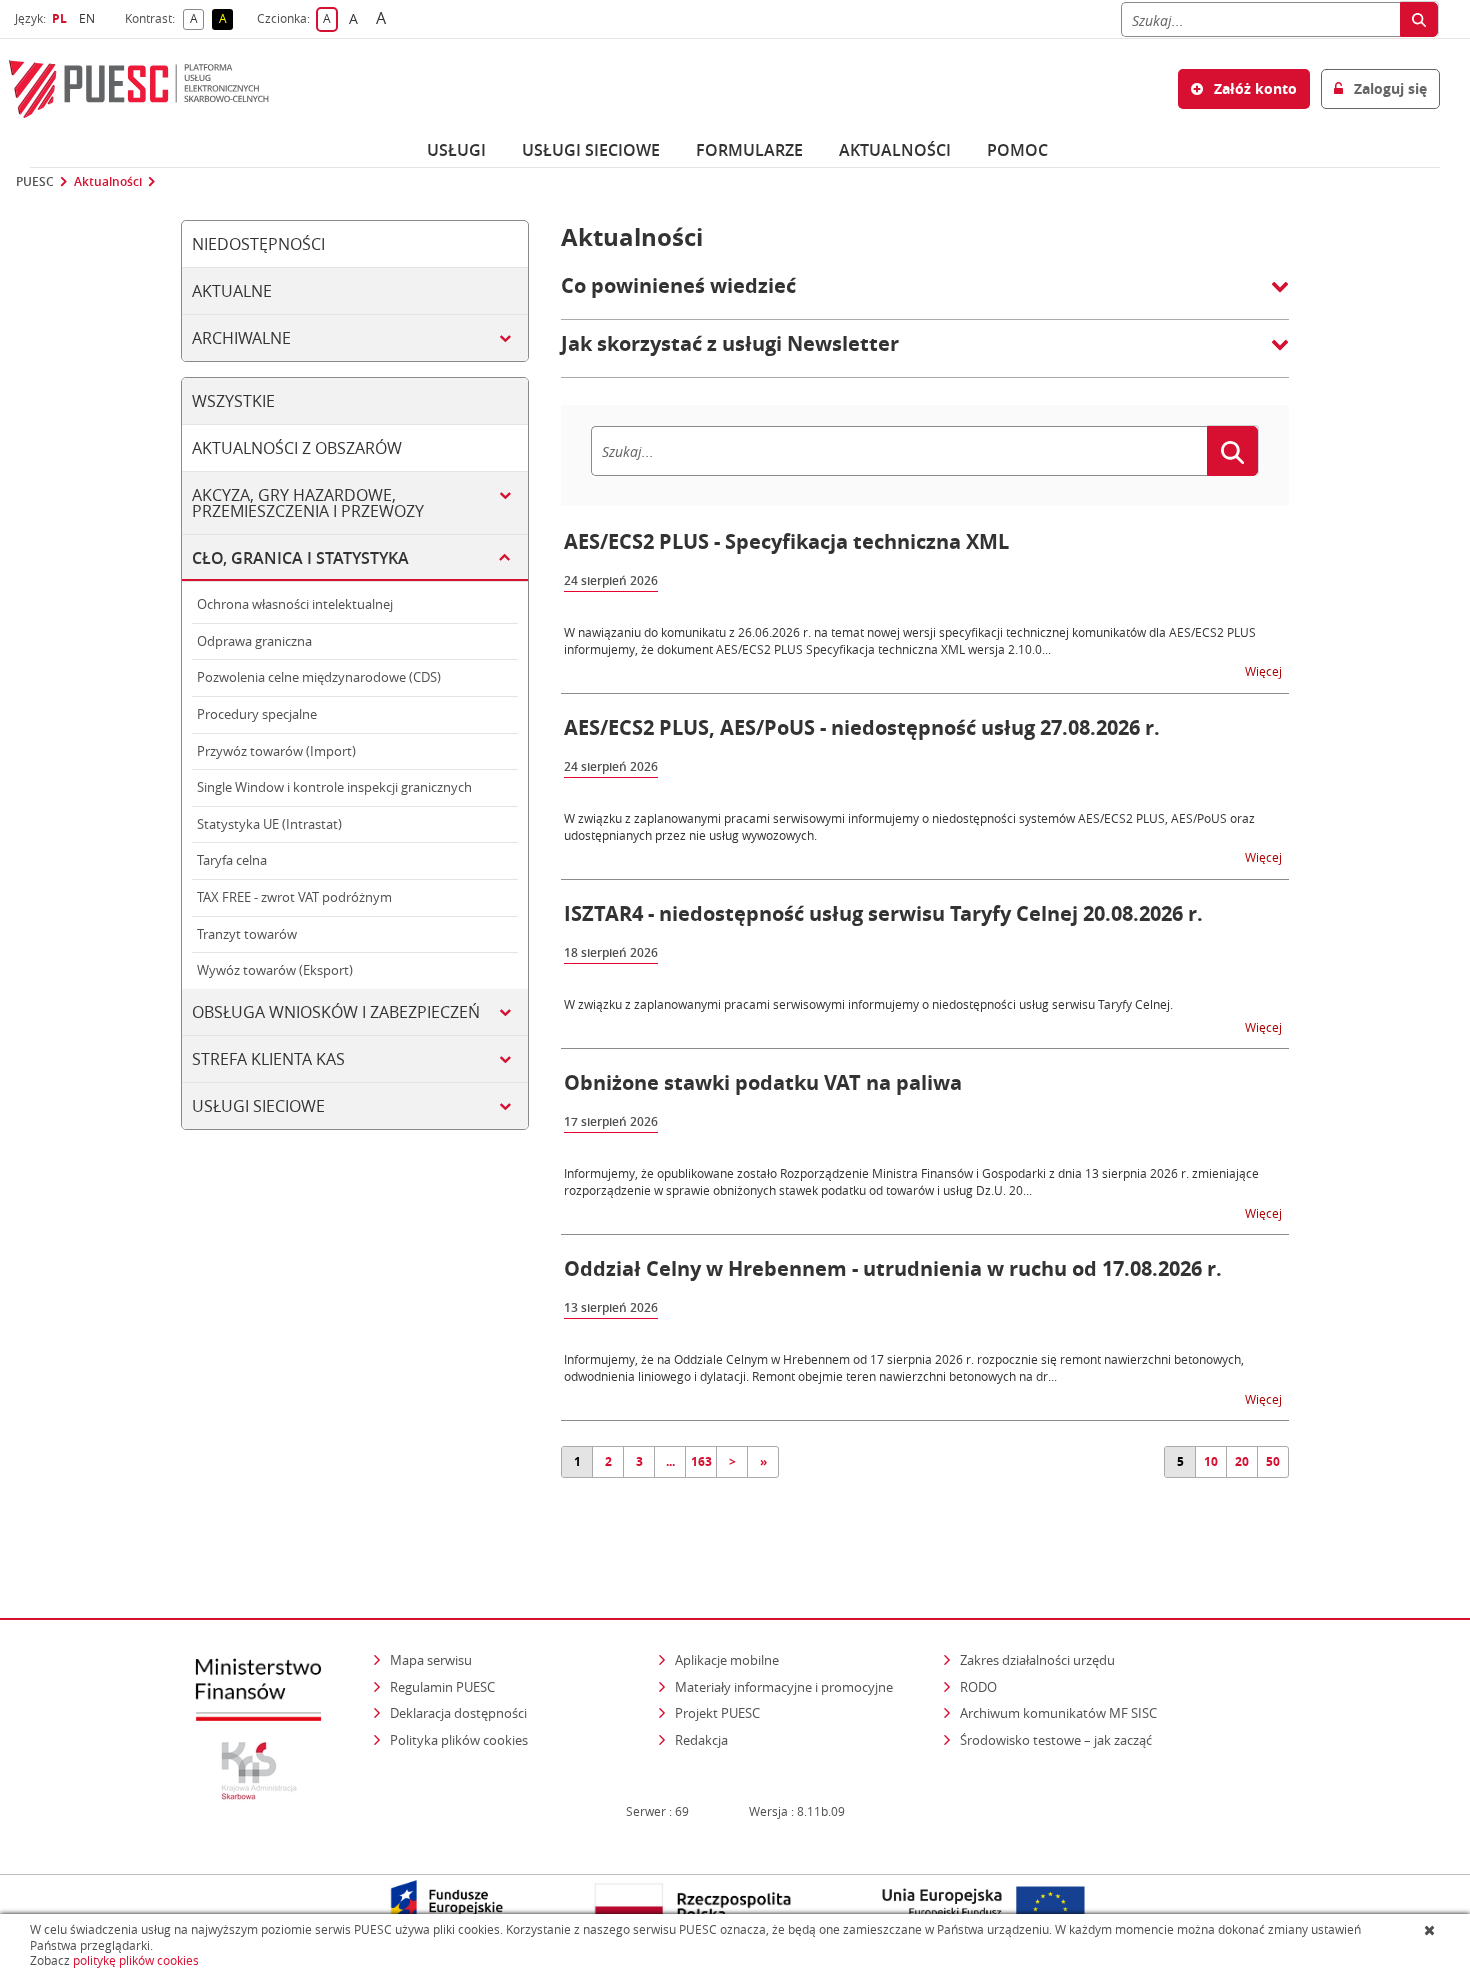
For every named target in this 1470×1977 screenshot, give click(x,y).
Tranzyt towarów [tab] (247, 934)
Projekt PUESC (717, 1713)
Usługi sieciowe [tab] (258, 1106)
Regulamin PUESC (442, 1687)
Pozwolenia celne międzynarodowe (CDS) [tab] (319, 677)
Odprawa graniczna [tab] (254, 641)
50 (1273, 1461)
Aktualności (895, 150)
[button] (925, 296)
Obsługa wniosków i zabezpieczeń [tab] (336, 1012)
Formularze (749, 150)
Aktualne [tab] (232, 291)
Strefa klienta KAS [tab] (268, 1059)
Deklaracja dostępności (458, 1713)
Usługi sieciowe (591, 150)
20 (1242, 1461)
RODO (978, 1687)
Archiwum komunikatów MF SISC (1058, 1713)
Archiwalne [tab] (241, 338)
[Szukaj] (1419, 19)
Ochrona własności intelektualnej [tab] (295, 604)
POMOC (1017, 150)
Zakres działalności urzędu (1039, 1659)
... (670, 1461)
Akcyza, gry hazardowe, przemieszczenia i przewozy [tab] (308, 503)
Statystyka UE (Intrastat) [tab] (269, 824)
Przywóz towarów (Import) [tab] (276, 751)
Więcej (1265, 670)
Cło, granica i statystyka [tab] (300, 558)
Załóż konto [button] (1253, 88)
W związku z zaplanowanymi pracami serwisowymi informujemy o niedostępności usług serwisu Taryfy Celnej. (868, 1004)
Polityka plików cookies (459, 1740)
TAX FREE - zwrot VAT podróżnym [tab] (294, 897)
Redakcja (701, 1740)
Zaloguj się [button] (1388, 88)
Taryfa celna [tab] (232, 860)
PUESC (35, 182)
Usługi (456, 150)
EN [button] (89, 18)
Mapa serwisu (431, 1660)
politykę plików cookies (136, 1960)
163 (701, 1461)
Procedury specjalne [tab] (257, 714)
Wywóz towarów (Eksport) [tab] (275, 970)
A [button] (197, 19)
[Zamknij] (1431, 1930)
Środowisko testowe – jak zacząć (1057, 1739)
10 (1211, 1461)
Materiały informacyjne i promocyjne (784, 1687)
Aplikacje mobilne (727, 1660)
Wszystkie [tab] (233, 401)
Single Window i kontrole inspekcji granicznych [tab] (334, 787)
